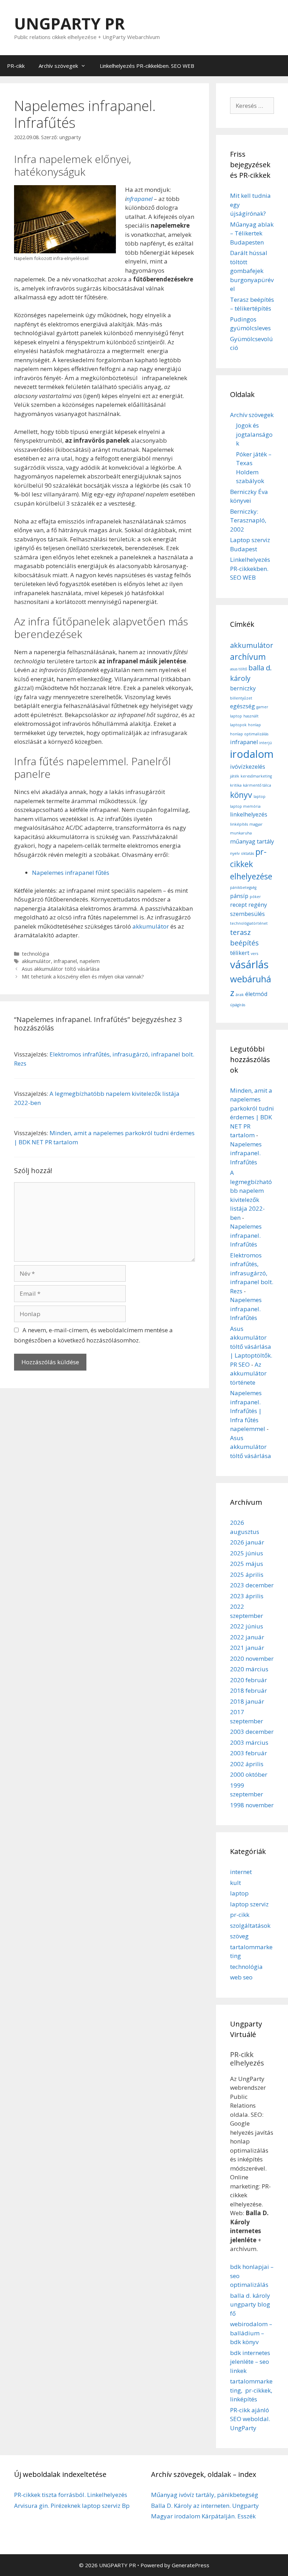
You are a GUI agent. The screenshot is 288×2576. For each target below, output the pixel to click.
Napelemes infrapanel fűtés (71, 873)
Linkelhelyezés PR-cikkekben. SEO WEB (147, 66)
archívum (248, 657)
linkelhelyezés (249, 814)
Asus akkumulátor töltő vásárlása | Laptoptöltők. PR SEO (251, 1346)
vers (254, 954)
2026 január (247, 1542)
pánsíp (239, 896)
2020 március (249, 1669)
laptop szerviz (249, 1904)
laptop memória (245, 806)
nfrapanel (139, 199)
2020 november (252, 1658)
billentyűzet (241, 698)
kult (235, 1883)
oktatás (247, 853)
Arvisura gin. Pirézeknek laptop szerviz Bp (72, 2506)
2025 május (247, 1564)
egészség (243, 706)
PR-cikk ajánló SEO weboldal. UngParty (250, 2419)
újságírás (238, 1005)
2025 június (247, 1553)
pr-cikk (240, 1915)
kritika (236, 785)
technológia (35, 954)
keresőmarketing (256, 776)
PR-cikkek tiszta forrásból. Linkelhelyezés (71, 2495)
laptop (260, 796)
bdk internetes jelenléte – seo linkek (250, 2362)
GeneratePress (191, 2565)
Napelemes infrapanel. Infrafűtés (246, 1153)
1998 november (252, 1805)
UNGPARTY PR (69, 23)
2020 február (248, 1680)
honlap (254, 725)
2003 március (249, 1742)
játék (235, 776)
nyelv (235, 853)
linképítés (239, 824)
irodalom (252, 754)
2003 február (248, 1753)
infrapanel (65, 961)
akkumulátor (151, 926)
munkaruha (241, 833)
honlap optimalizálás (249, 734)
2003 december (252, 1732)
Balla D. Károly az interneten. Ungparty (205, 2506)
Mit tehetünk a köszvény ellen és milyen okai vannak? (83, 977)
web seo (241, 1977)
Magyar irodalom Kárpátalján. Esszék (203, 2516)
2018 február (248, 1690)
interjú (266, 743)
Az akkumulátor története (248, 1373)
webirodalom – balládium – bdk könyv (251, 2333)
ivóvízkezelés (248, 767)
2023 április (247, 1596)
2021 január (247, 1648)
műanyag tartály (252, 841)
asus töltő (238, 669)
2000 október (249, 1774)
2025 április (247, 1575)
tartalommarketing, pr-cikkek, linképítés (251, 2390)
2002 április (247, 1764)
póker (255, 897)
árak (240, 995)
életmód (256, 994)
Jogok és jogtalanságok (254, 434)
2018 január (247, 1701)
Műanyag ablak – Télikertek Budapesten (252, 233)
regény (258, 905)
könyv (241, 795)
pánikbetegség (243, 887)
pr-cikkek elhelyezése (251, 864)
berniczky (243, 688)
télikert (240, 953)
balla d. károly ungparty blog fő (250, 2304)
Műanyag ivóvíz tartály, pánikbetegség (205, 2495)
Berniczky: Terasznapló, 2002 (248, 520)
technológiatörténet (249, 923)
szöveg (239, 1936)
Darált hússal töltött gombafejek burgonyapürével (252, 271)
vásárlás (249, 964)
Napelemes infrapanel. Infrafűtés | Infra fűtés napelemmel (248, 1411)
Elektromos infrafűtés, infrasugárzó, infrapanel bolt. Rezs (252, 1273)
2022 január (247, 1637)
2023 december (252, 1585)
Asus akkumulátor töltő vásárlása (61, 969)
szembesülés (247, 914)
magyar (256, 824)
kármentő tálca (257, 785)
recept (238, 905)
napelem (90, 961)
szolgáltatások (250, 1926)
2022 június (247, 1626)
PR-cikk (16, 66)
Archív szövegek (58, 66)
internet (241, 1872)
